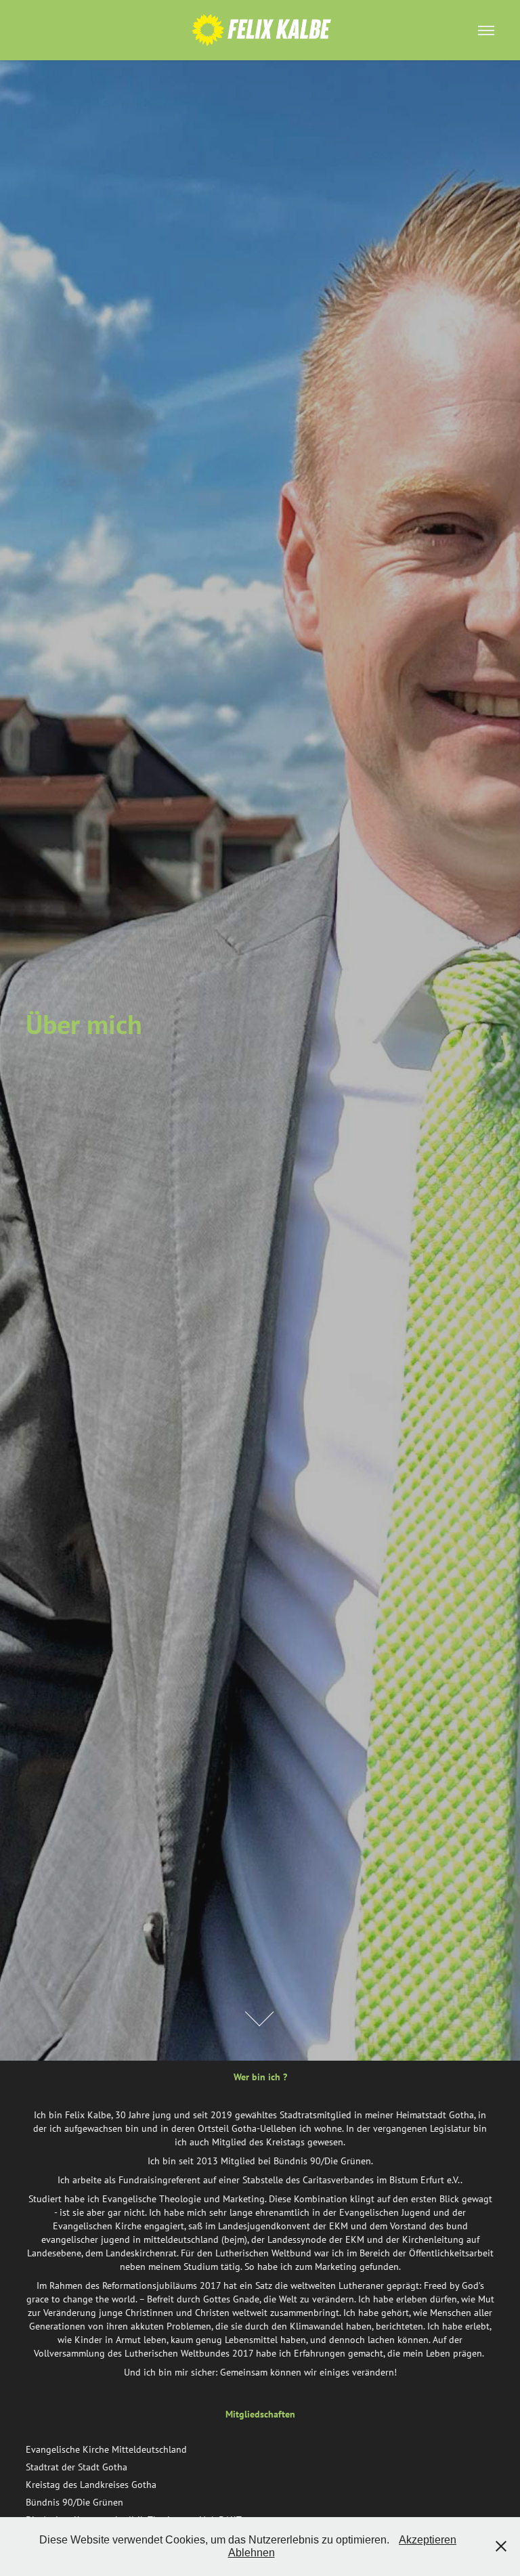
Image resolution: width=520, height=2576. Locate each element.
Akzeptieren (428, 2540)
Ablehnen (252, 2553)
